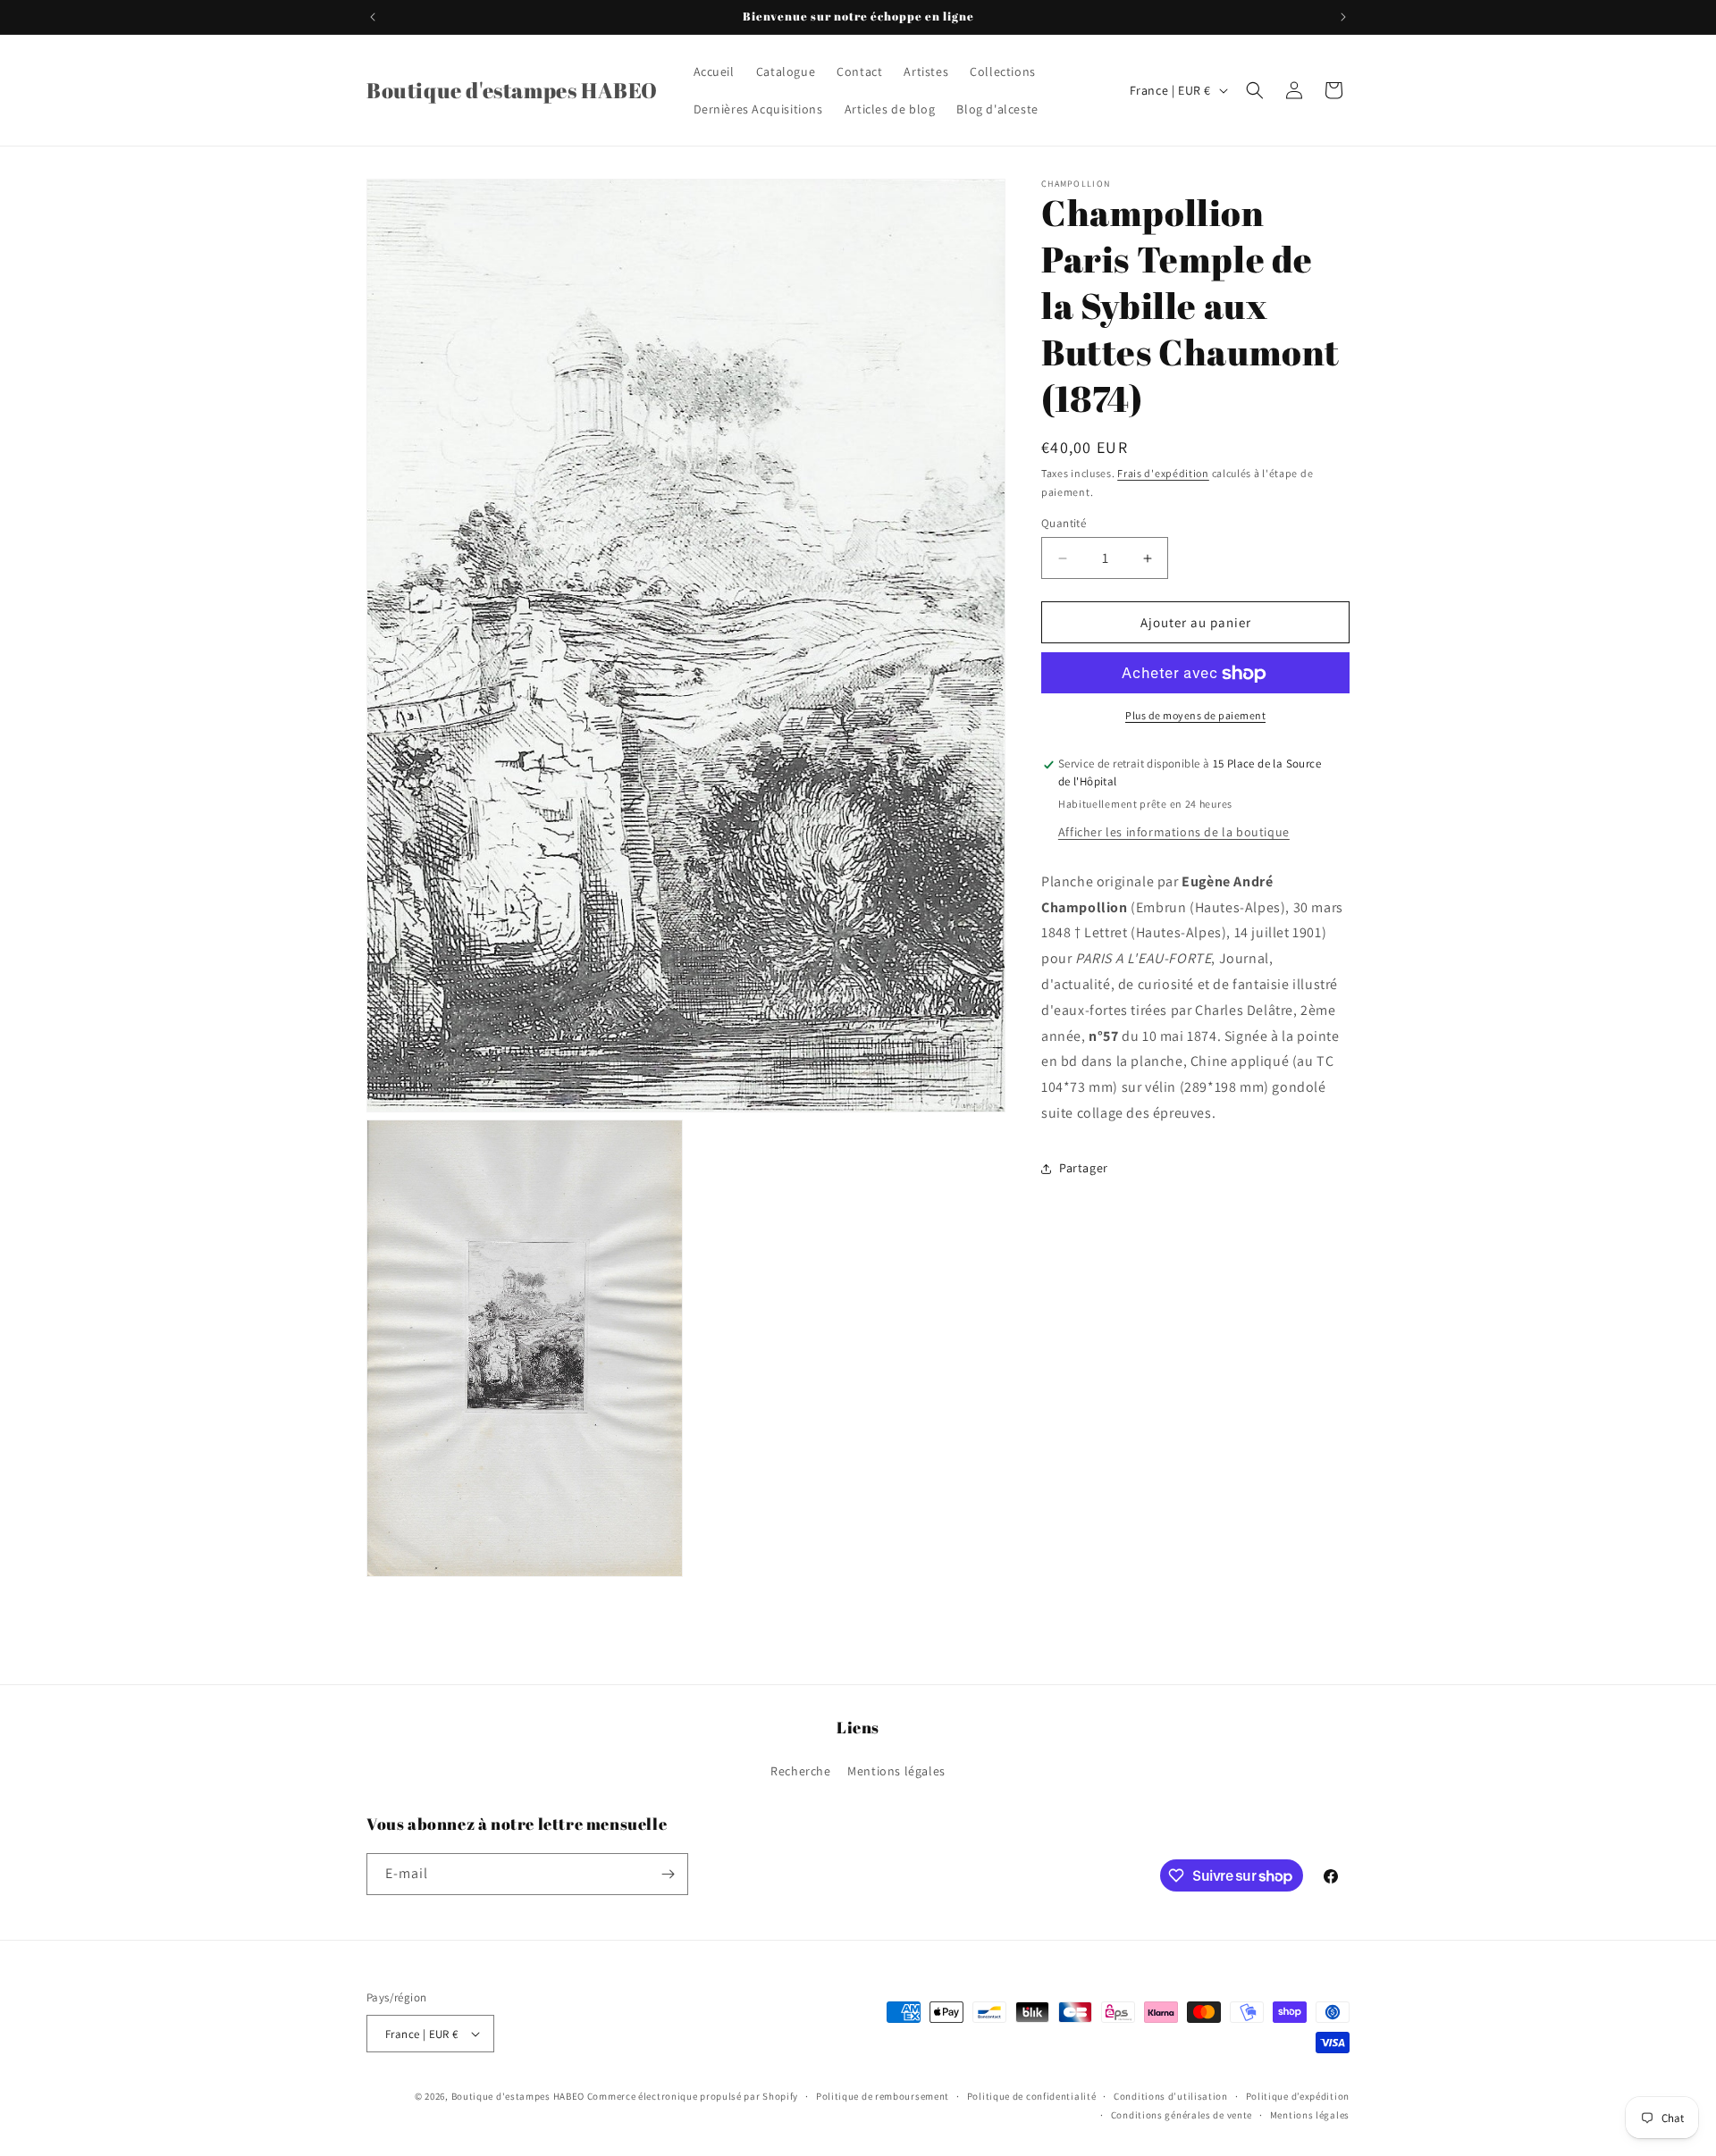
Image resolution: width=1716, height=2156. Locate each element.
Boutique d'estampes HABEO (518, 2096)
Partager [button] (1084, 1168)
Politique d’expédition (1298, 2096)
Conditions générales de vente (1182, 2114)
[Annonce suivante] (1343, 17)
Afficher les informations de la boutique (1174, 832)
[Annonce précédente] (373, 17)
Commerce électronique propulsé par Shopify (693, 2096)
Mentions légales (896, 1771)
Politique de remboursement (883, 2096)
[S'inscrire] (668, 1874)
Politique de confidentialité (1032, 2096)
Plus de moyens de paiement (1195, 716)
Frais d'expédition (1163, 473)
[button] (1255, 90)
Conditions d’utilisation (1171, 2096)
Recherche (800, 1771)
